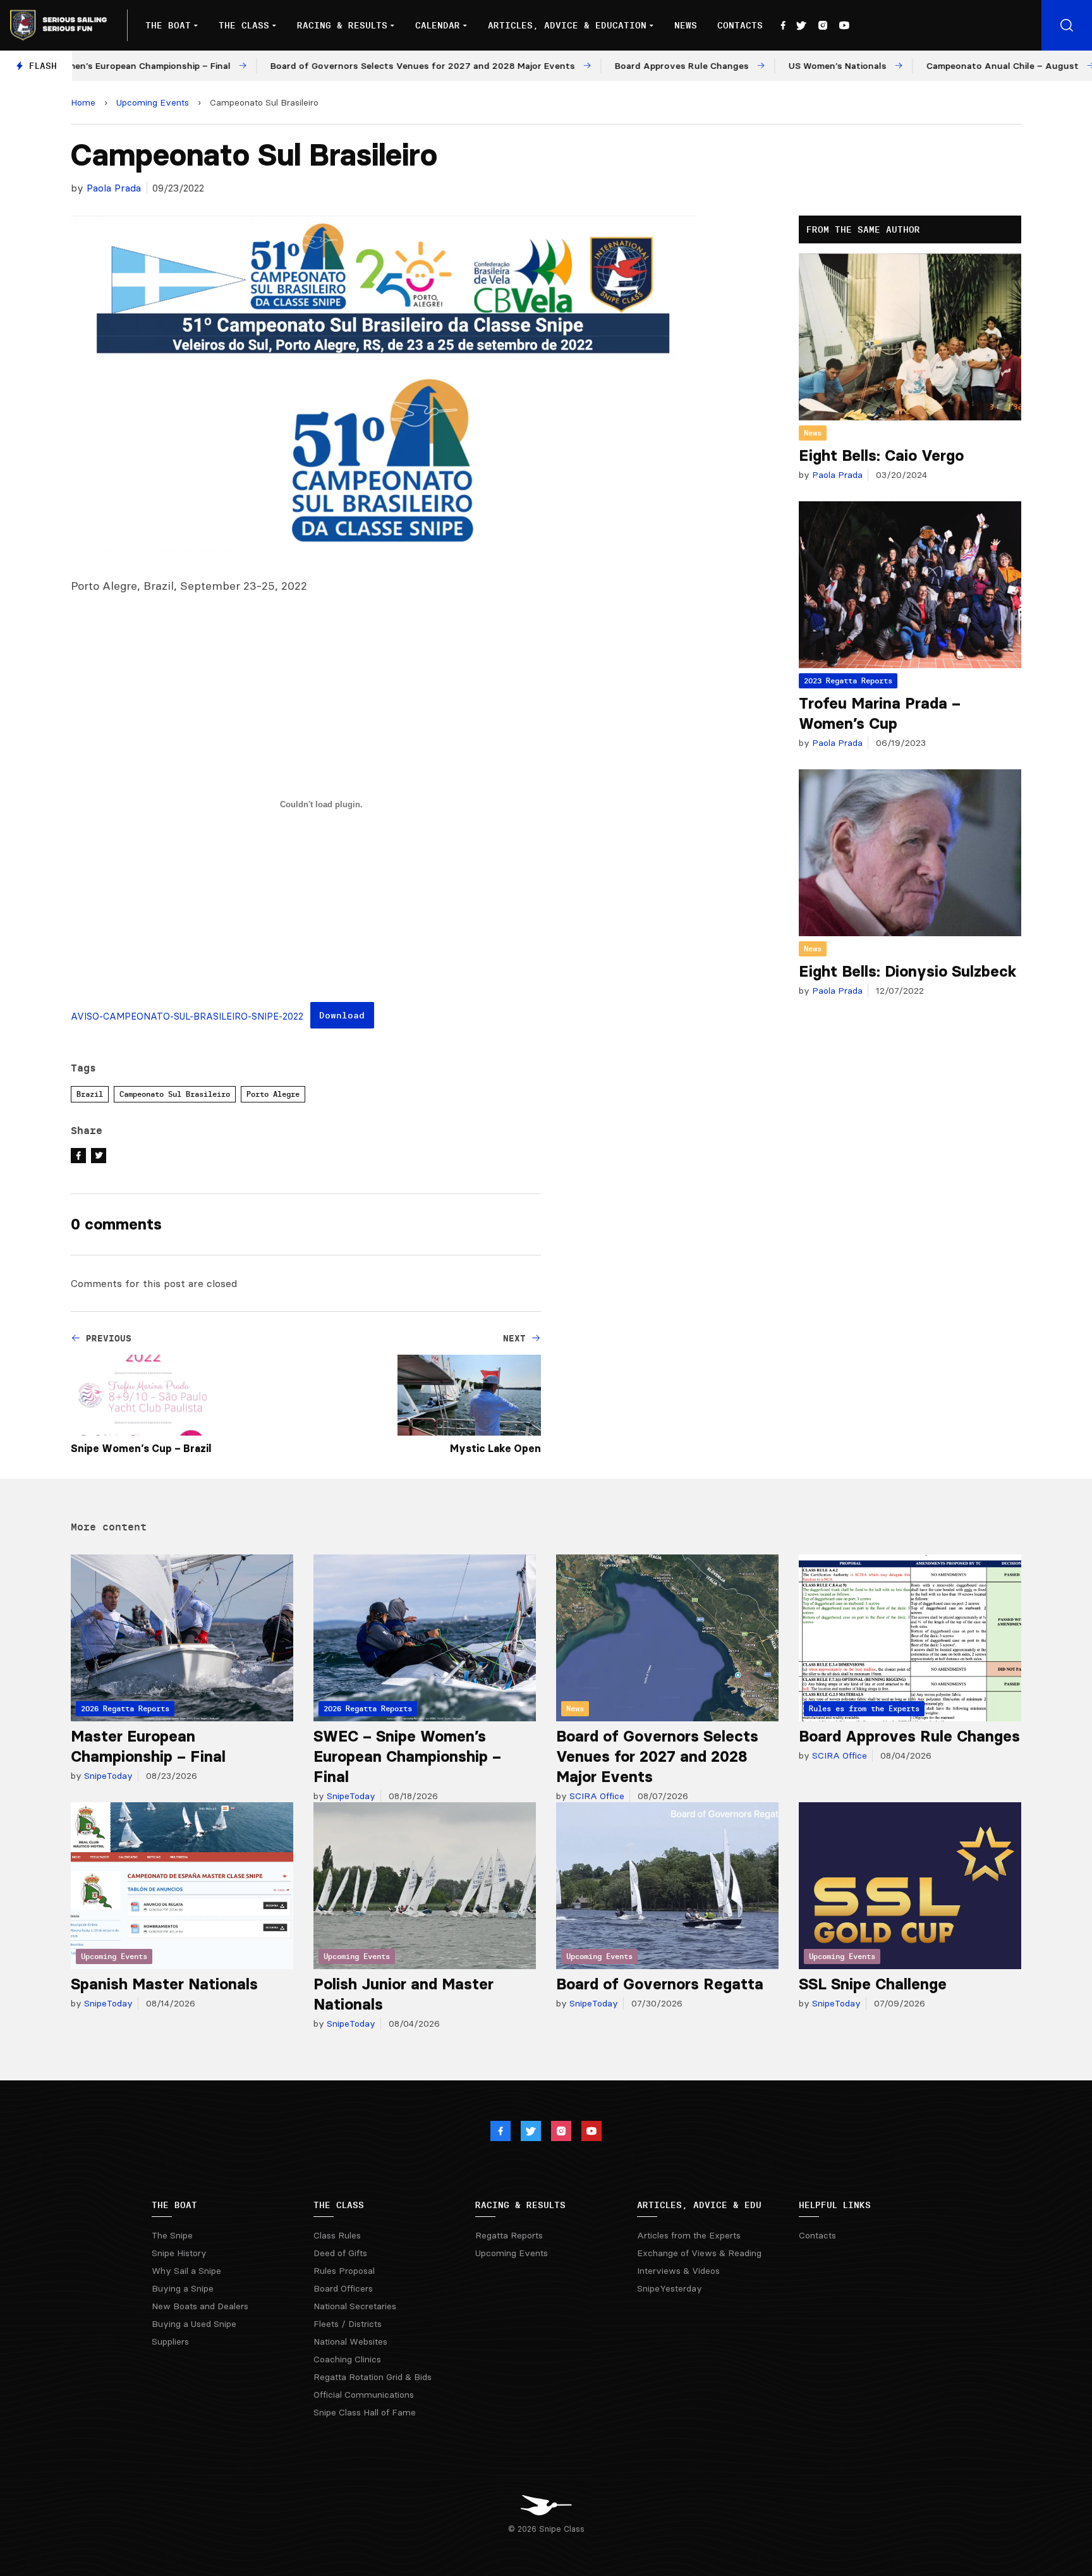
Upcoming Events (153, 102)
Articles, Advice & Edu (699, 2205)
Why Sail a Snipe (186, 2271)
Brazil (90, 1094)
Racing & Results (342, 25)
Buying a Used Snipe (194, 2324)
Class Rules (337, 2235)
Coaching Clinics (347, 2359)
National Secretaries (355, 2306)
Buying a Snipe (183, 2288)
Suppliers (170, 2341)
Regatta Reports (509, 2235)
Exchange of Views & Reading (699, 2253)
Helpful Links (835, 2205)
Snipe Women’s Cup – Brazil (141, 1448)
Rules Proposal (344, 2271)
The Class (244, 25)
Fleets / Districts (348, 2324)
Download (342, 1015)
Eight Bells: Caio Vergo (881, 455)
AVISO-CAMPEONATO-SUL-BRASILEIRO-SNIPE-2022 (187, 1016)
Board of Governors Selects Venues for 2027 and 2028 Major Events (657, 1756)
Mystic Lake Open (495, 1448)
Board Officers (343, 2288)
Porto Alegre (273, 1094)
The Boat (168, 25)
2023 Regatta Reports (848, 681)
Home (83, 102)
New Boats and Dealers (200, 2306)
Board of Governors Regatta (660, 1984)
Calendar (438, 25)
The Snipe (172, 2235)
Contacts (740, 25)
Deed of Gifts (340, 2253)
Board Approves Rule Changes (909, 1736)
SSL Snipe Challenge (873, 1984)
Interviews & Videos (678, 2271)
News (686, 25)
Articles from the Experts (689, 2235)
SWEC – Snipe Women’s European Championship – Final (407, 1756)
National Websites (350, 2341)
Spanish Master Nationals (164, 1984)
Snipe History (179, 2253)
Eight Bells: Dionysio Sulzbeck (908, 971)
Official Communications (364, 2395)
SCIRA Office (596, 1796)
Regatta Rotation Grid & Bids (373, 2377)
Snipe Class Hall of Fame (365, 2412)
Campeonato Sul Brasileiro (175, 1094)
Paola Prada (114, 188)
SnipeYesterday (670, 2288)
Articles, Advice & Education (567, 25)
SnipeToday (107, 1776)
